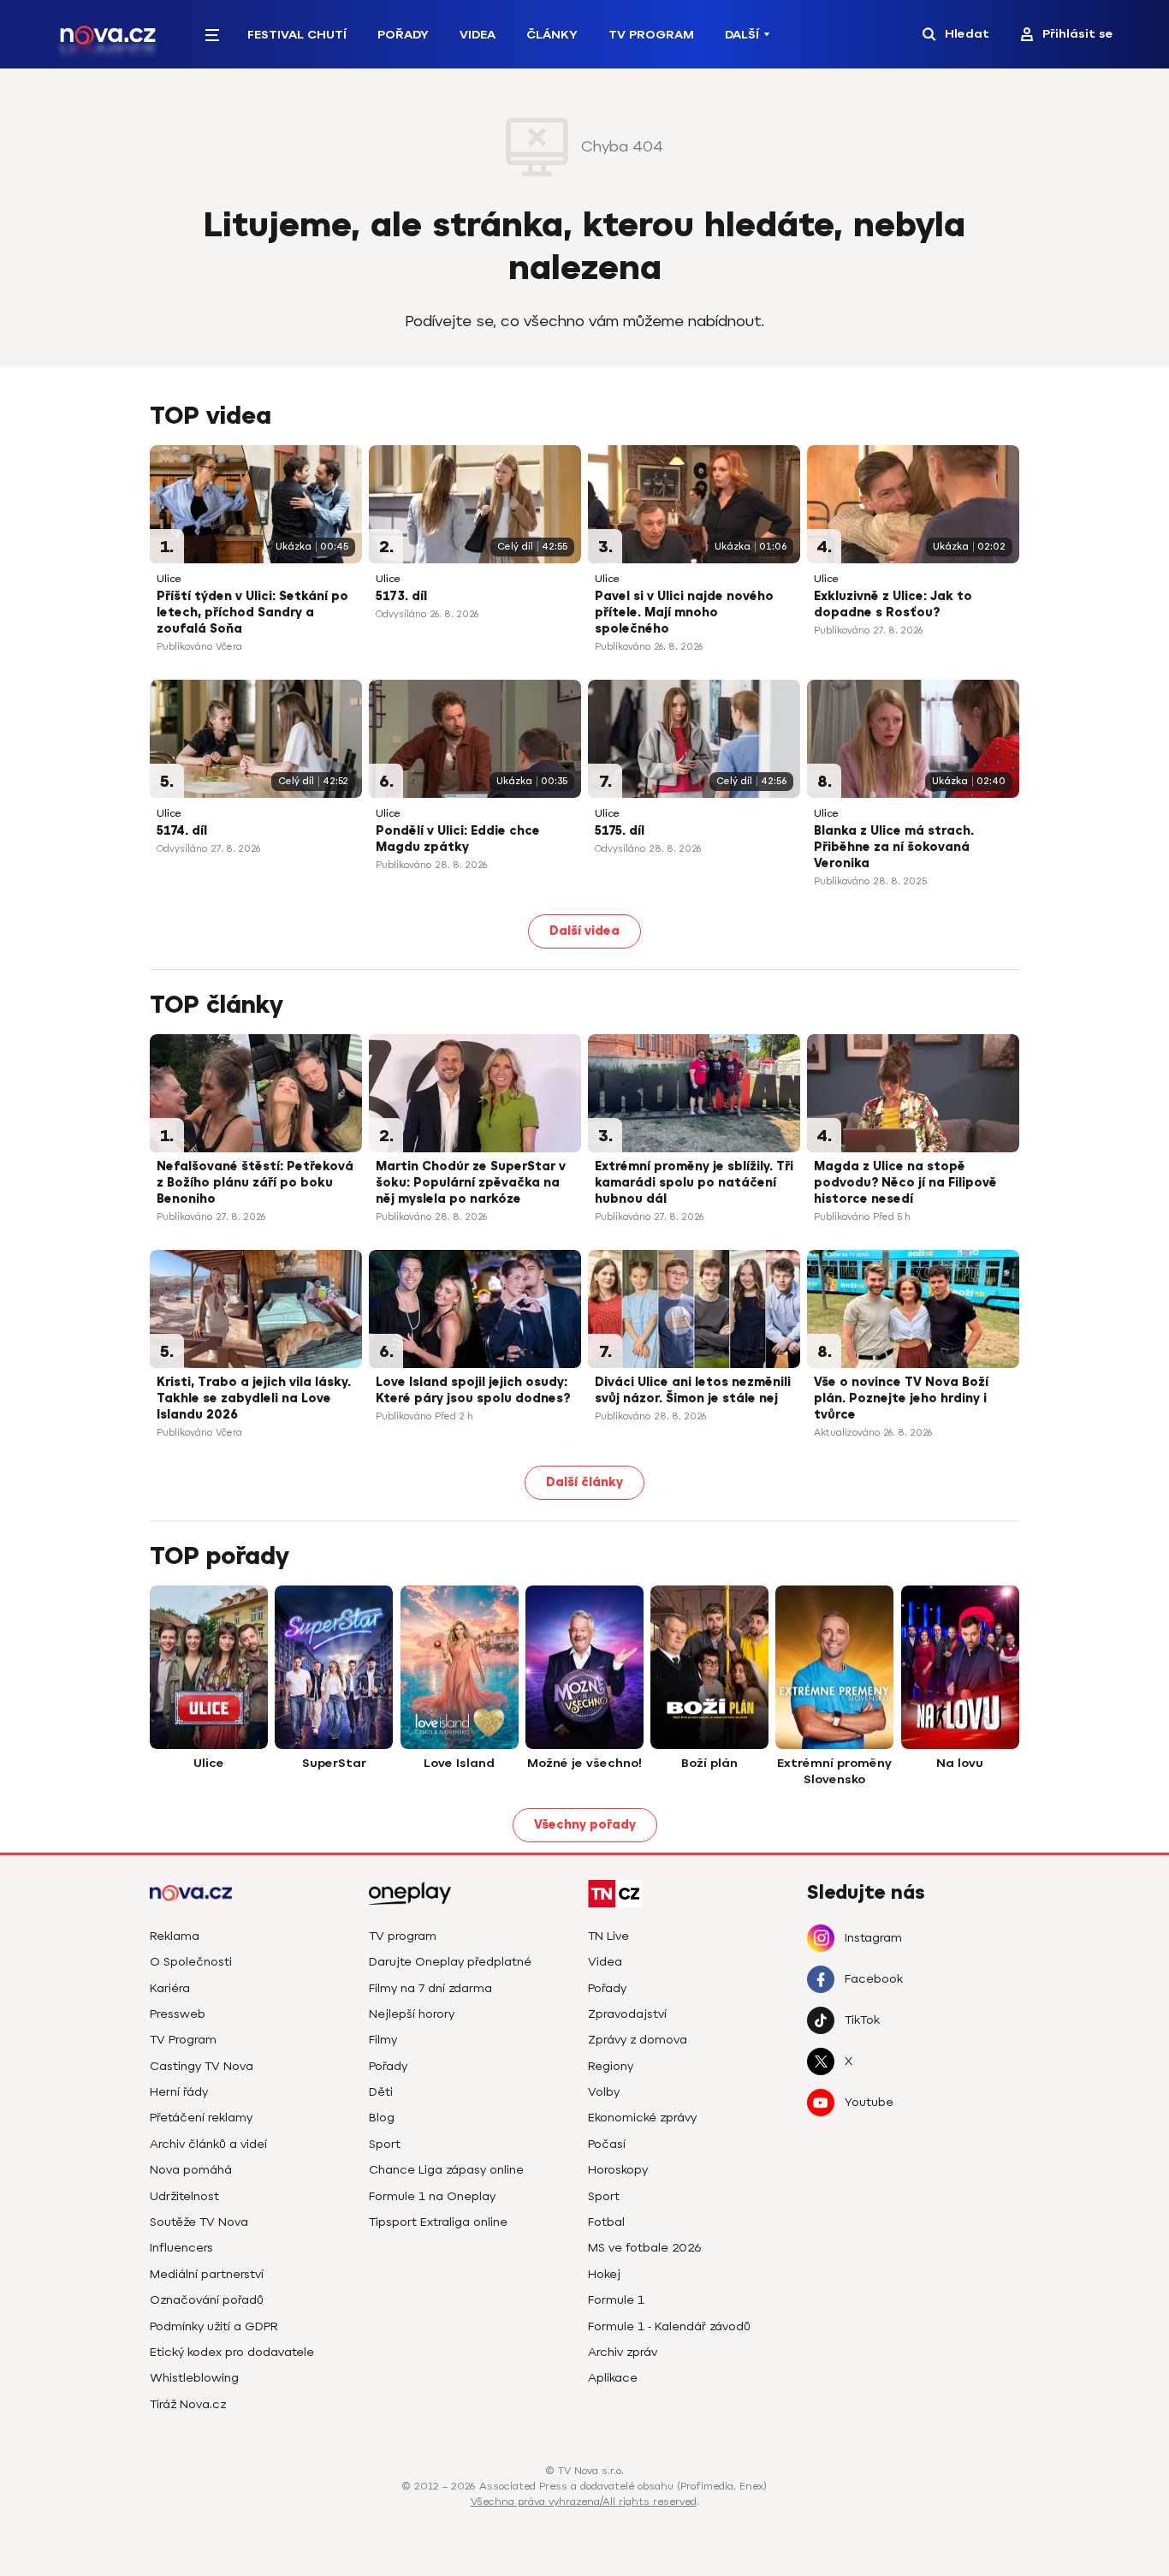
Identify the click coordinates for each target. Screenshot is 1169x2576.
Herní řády (179, 2092)
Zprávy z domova (638, 2040)
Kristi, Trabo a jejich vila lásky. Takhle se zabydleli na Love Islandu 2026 (254, 1398)
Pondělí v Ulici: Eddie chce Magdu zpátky (458, 839)
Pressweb (178, 2014)
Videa (478, 35)
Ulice (169, 579)
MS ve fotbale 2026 (645, 2248)
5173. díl (401, 596)
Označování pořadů (207, 2300)
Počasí (607, 2144)
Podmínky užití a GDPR (214, 2326)
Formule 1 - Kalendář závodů (669, 2326)
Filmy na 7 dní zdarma (430, 1988)
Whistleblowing (194, 2378)
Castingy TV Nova (202, 2066)
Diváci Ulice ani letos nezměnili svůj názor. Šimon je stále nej (693, 1390)
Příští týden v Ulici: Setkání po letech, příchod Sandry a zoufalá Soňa (252, 613)
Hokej (604, 2274)
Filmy (383, 2040)
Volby (604, 2092)
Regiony (611, 2066)
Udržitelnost (184, 2196)
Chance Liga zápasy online (446, 2170)
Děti (381, 2092)
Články (552, 35)
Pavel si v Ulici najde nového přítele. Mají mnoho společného (684, 613)
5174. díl (182, 831)
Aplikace (613, 2378)
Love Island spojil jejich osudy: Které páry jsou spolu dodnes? (473, 1390)
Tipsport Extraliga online (438, 2222)
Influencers (181, 2248)
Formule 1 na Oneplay (432, 2196)
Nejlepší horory (412, 2014)
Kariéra (170, 1988)
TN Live (608, 1936)
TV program (403, 1936)
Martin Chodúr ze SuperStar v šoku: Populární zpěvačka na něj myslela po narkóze (471, 1183)
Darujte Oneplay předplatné (450, 1962)
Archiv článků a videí (208, 2144)
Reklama (175, 1936)
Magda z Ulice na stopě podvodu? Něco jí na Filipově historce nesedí (905, 1183)
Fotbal (606, 2222)
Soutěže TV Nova (199, 2222)
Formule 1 (616, 2300)
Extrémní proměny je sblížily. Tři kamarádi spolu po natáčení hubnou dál (694, 1183)
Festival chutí (297, 35)
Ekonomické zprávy (642, 2118)
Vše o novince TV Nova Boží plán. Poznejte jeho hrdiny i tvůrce (901, 1398)
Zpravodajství (627, 2014)
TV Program (651, 35)
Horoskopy (618, 2170)
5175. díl (620, 831)
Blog (382, 2118)
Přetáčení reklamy (201, 2118)
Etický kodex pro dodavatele (232, 2352)
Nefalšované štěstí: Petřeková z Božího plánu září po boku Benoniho (255, 1183)
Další (742, 35)
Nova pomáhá (191, 2170)
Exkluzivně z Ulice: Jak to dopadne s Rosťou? (893, 604)
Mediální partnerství (207, 2274)
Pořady (403, 35)
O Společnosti (191, 1962)
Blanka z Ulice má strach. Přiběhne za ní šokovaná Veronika (894, 847)
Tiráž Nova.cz (188, 2404)
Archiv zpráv (623, 2352)
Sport (385, 2144)
